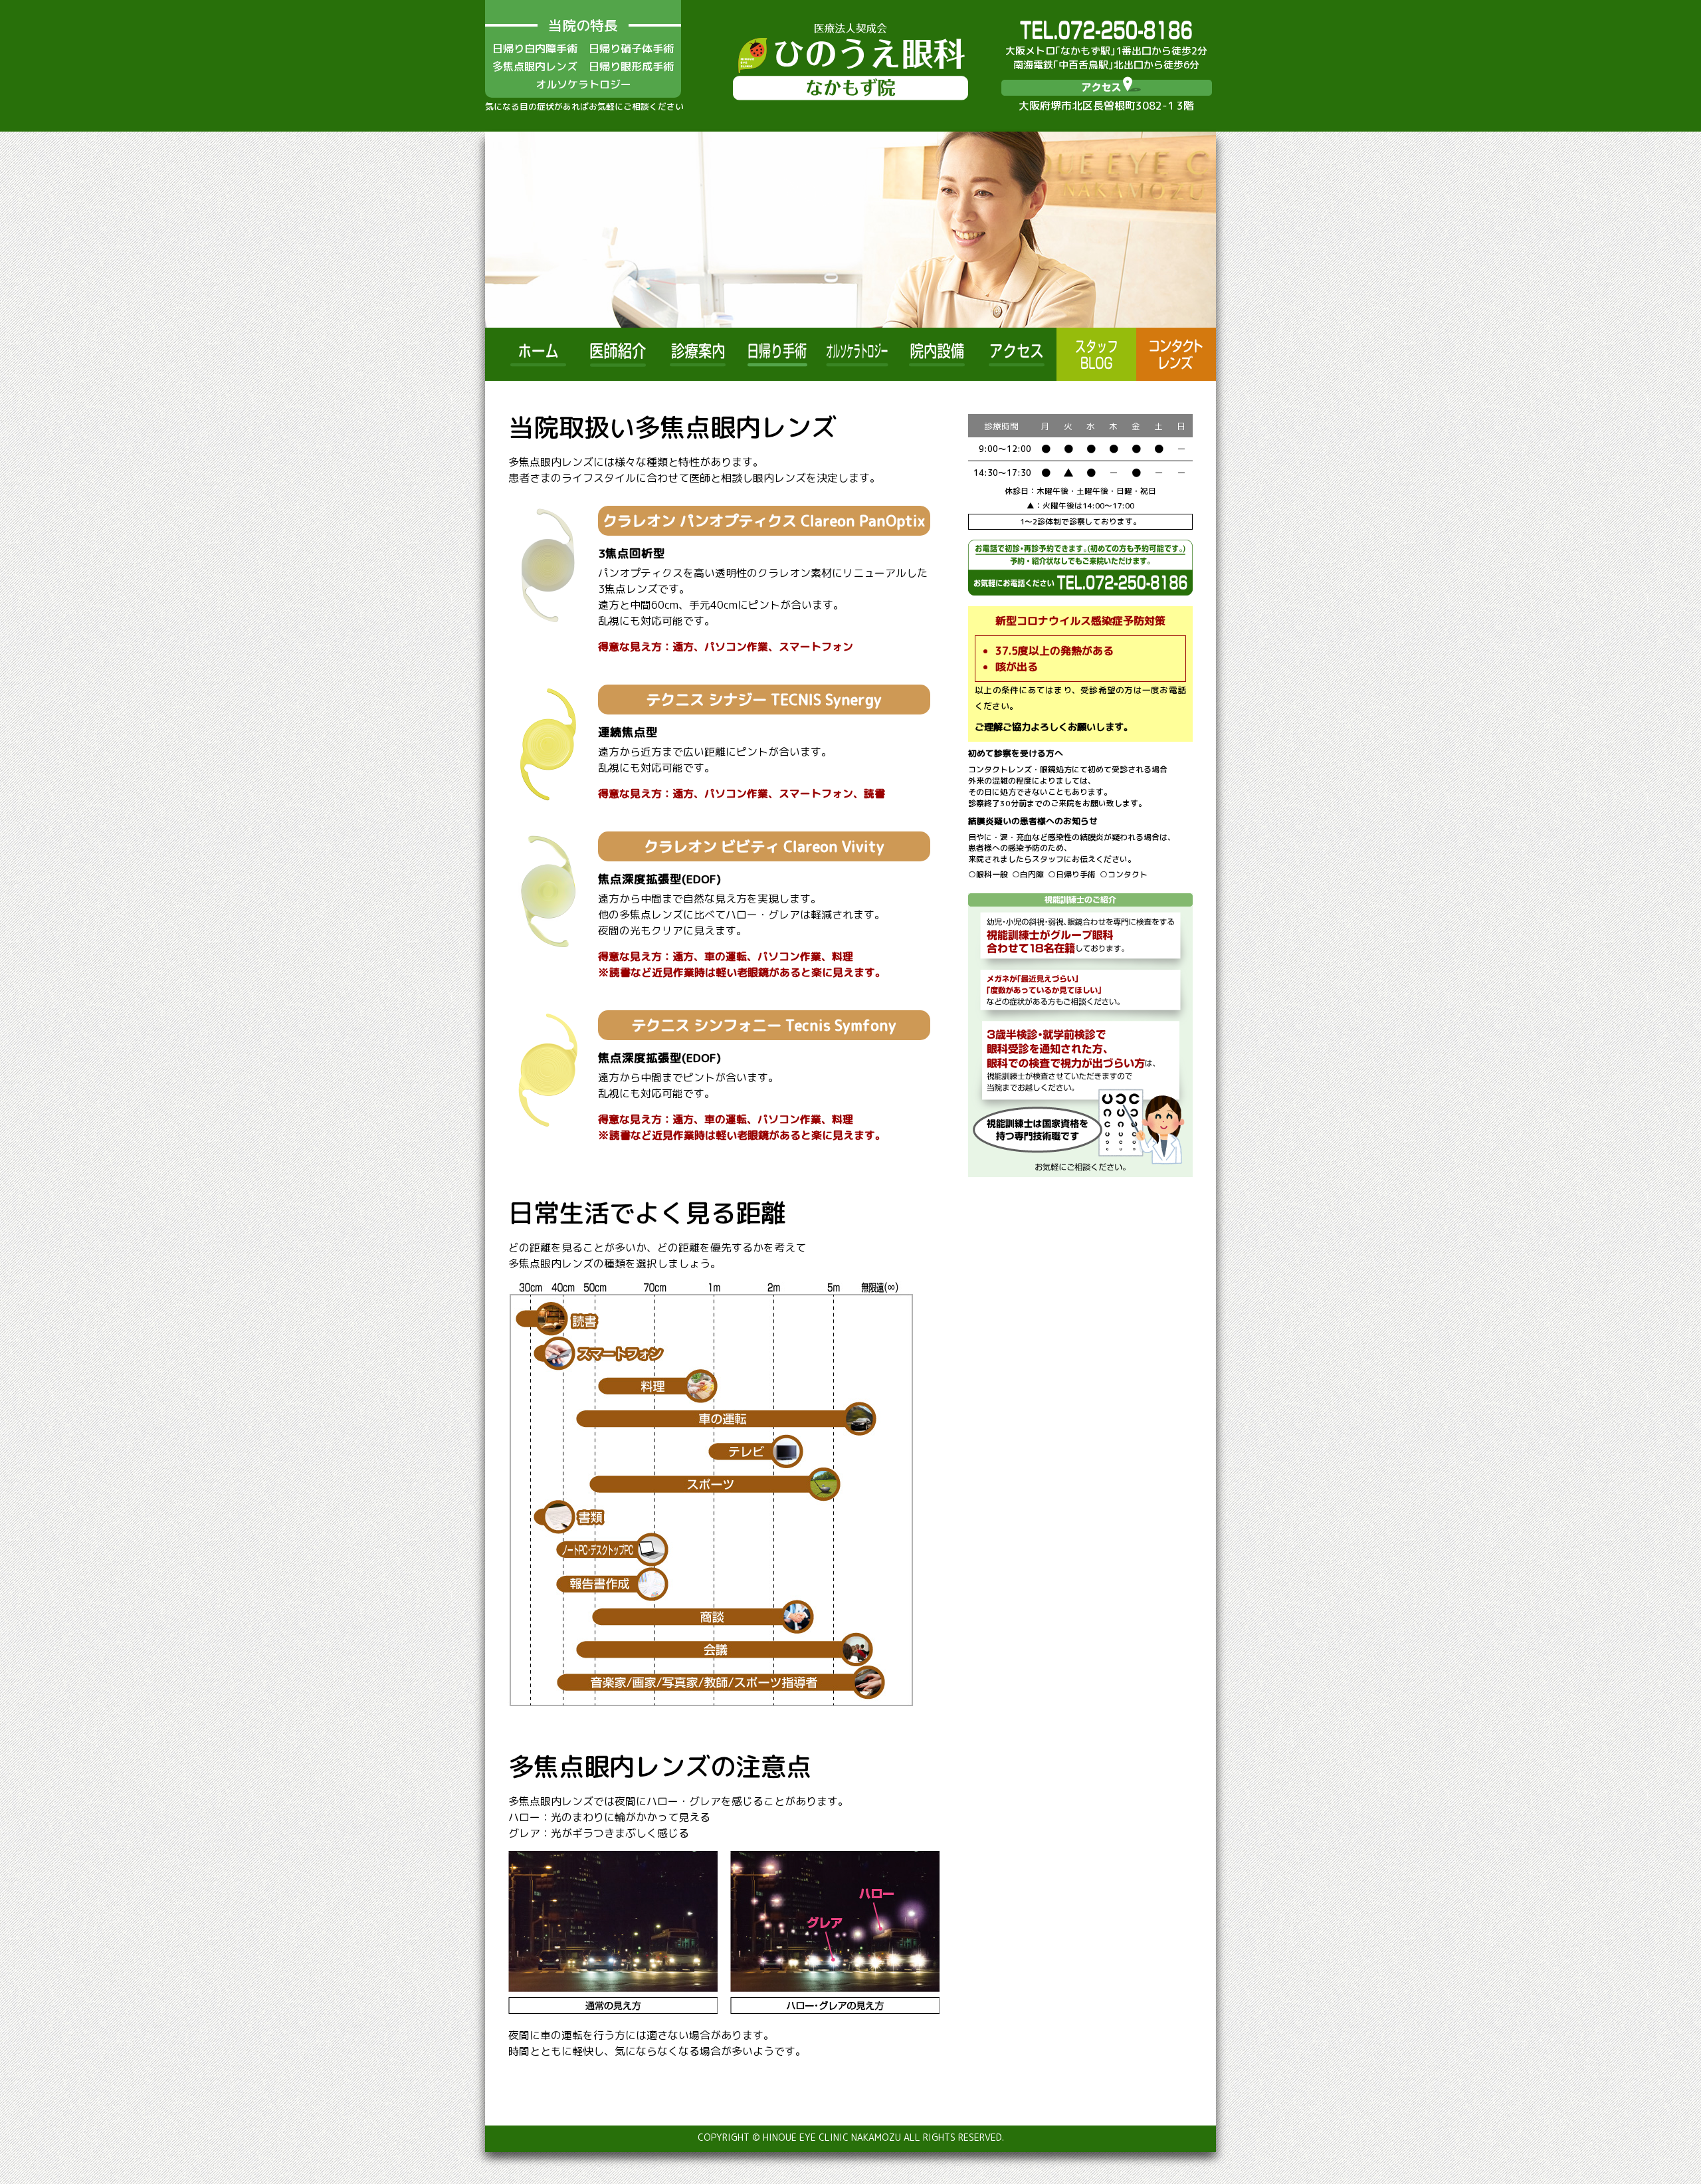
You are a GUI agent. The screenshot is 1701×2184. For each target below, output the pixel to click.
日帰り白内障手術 (535, 49)
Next (1199, 230)
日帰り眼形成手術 (631, 66)
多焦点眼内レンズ (535, 66)
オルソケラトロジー (583, 84)
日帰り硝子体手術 (631, 49)
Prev (502, 230)
